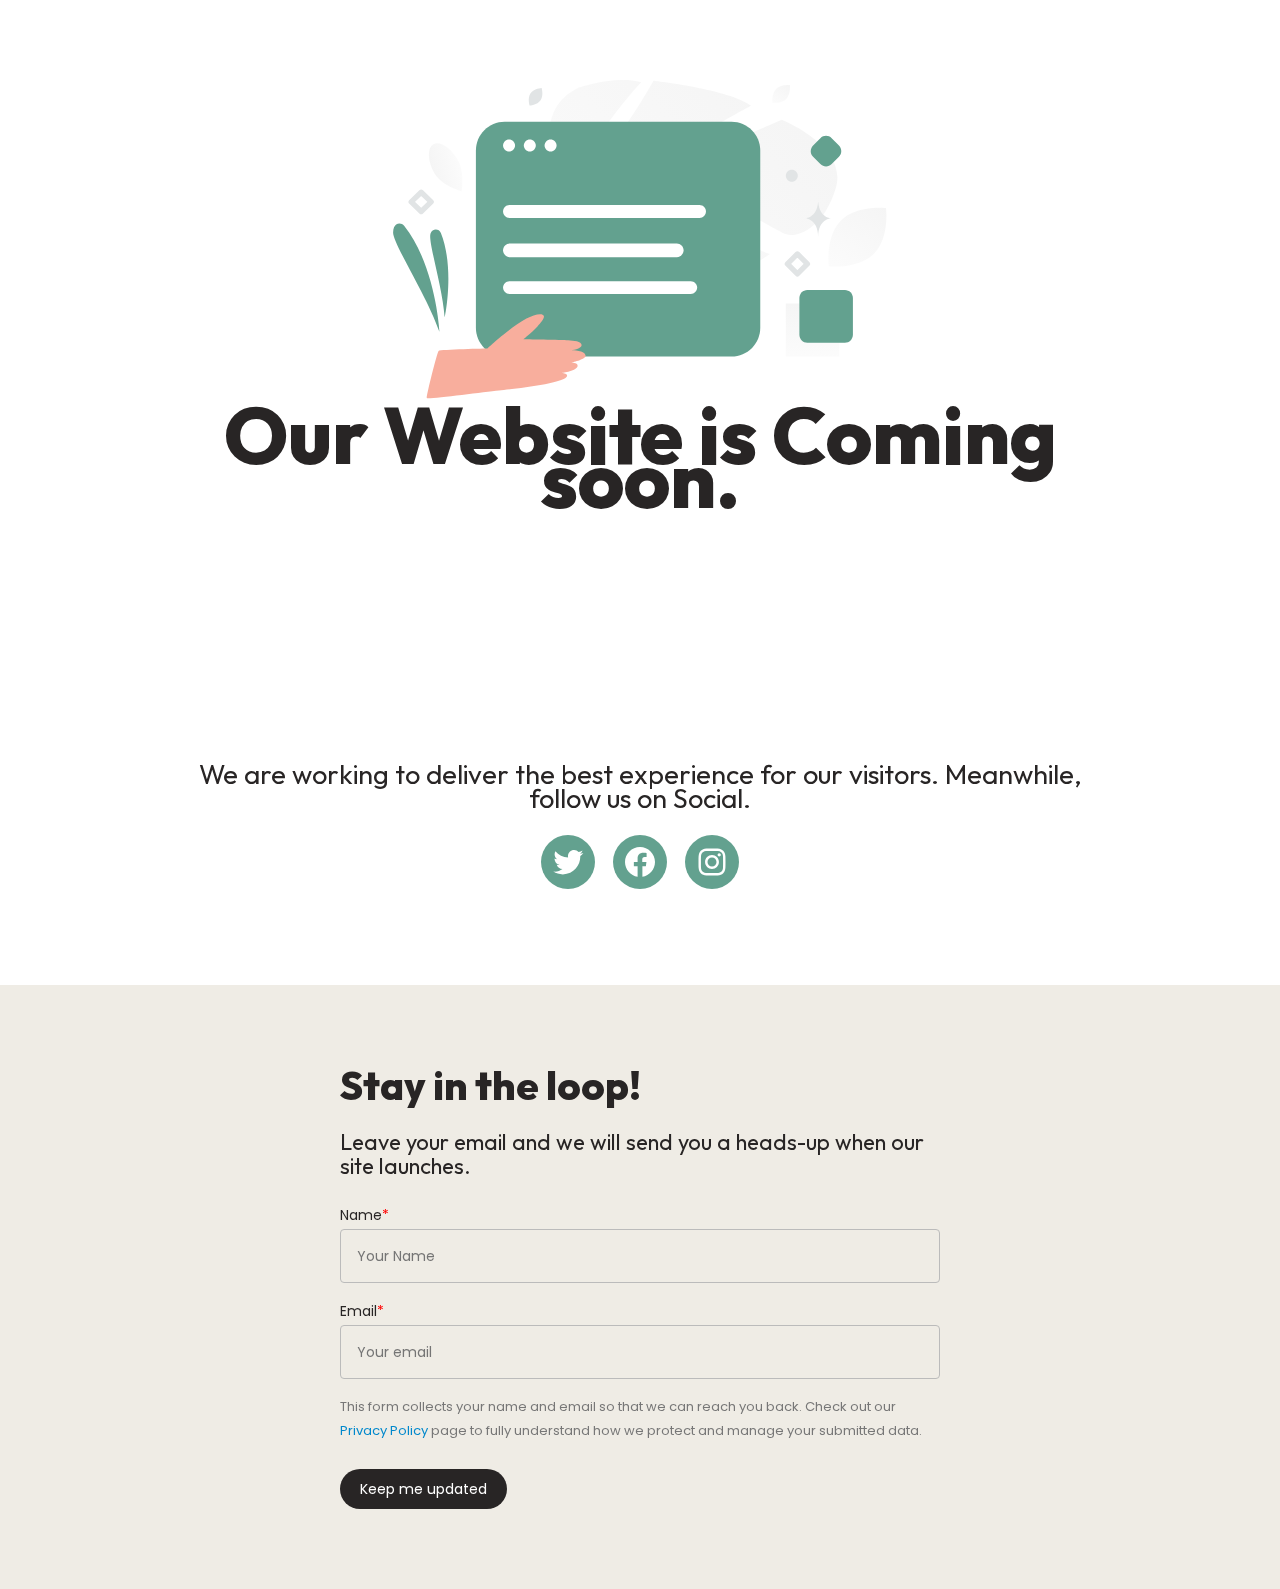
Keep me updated (423, 1489)
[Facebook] (640, 862)
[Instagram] (712, 862)
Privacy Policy (384, 1430)
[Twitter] (568, 862)
